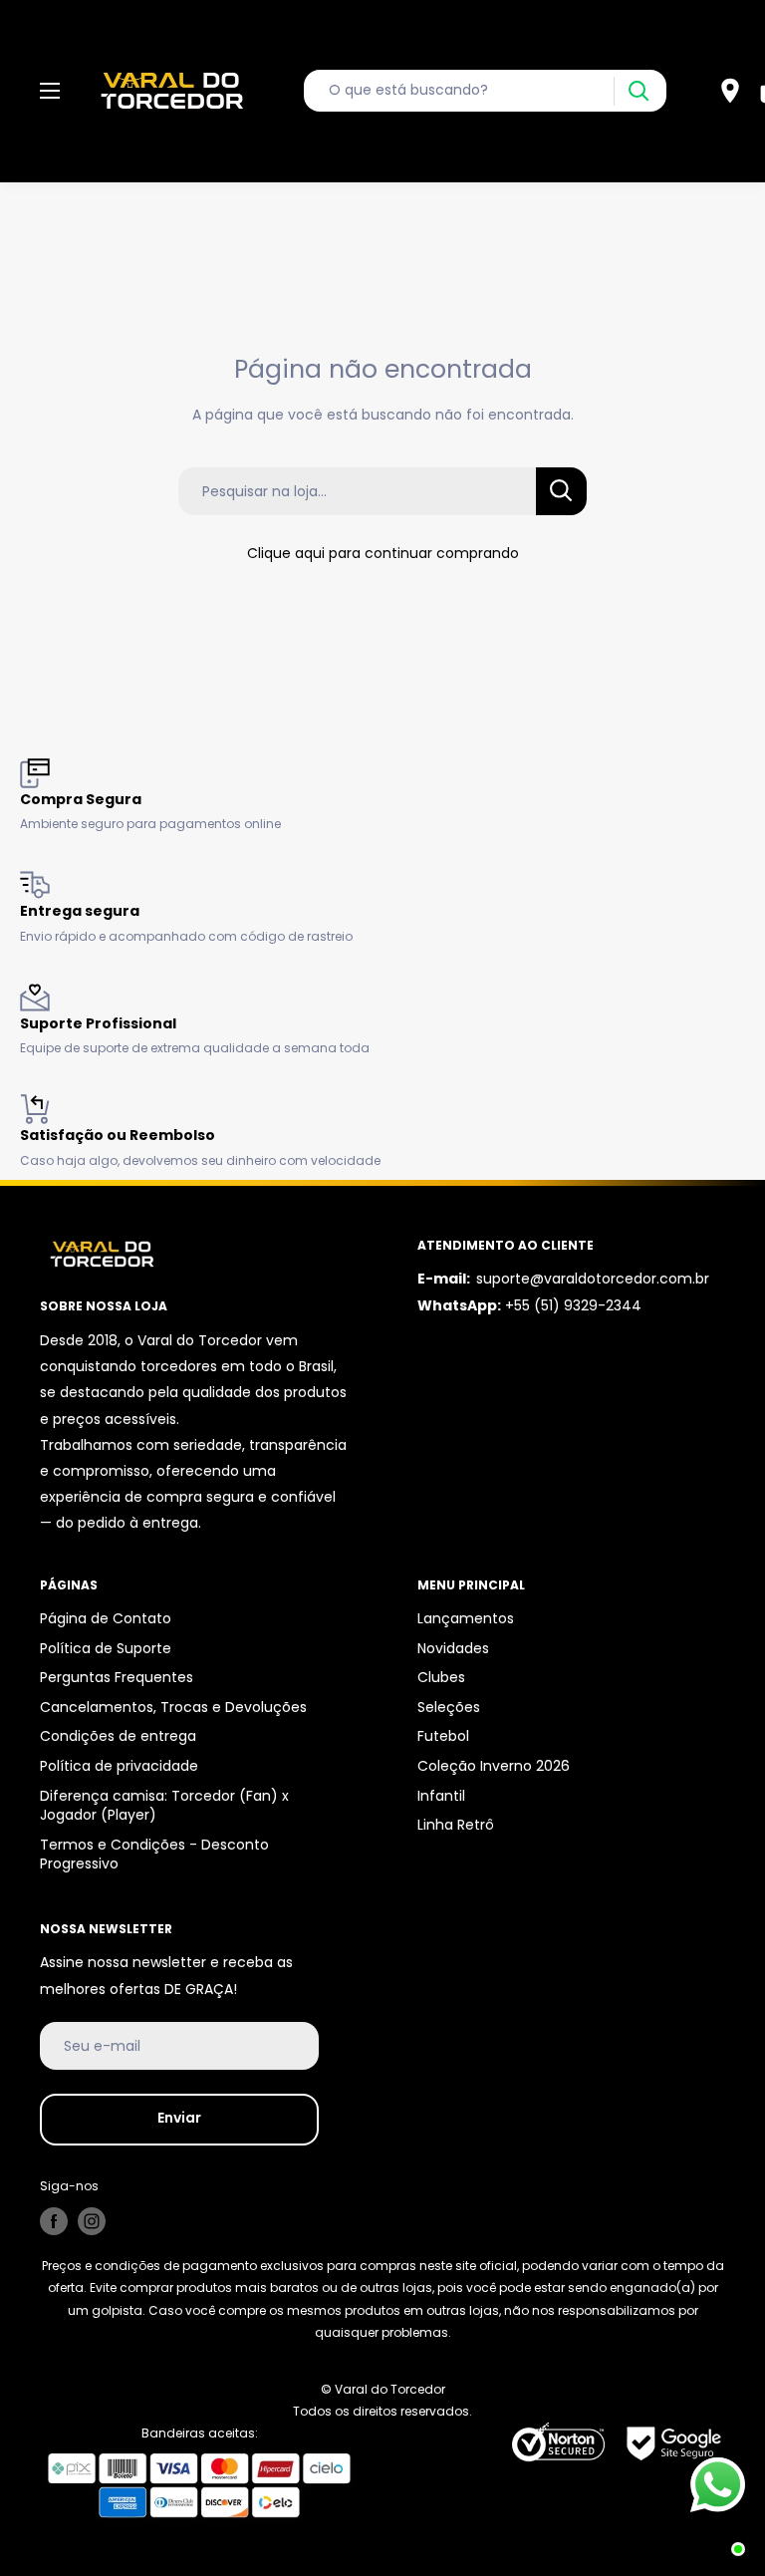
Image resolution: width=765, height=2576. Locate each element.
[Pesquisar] (638, 91)
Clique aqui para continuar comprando (383, 553)
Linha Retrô (456, 1825)
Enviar (179, 2118)
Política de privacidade (119, 1766)
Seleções (449, 1707)
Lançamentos (466, 1618)
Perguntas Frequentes (117, 1677)
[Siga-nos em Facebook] (54, 2221)
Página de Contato (106, 1618)
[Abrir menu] (50, 91)
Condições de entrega (118, 1736)
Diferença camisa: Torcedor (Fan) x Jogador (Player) (164, 1806)
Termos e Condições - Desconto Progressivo (154, 1855)
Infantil (441, 1796)
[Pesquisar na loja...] (561, 491)
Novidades (453, 1648)
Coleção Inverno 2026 (494, 1766)
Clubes (441, 1677)
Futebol (443, 1736)
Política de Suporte (106, 1648)
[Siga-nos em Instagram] (92, 2221)
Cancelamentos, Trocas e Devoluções (173, 1707)
